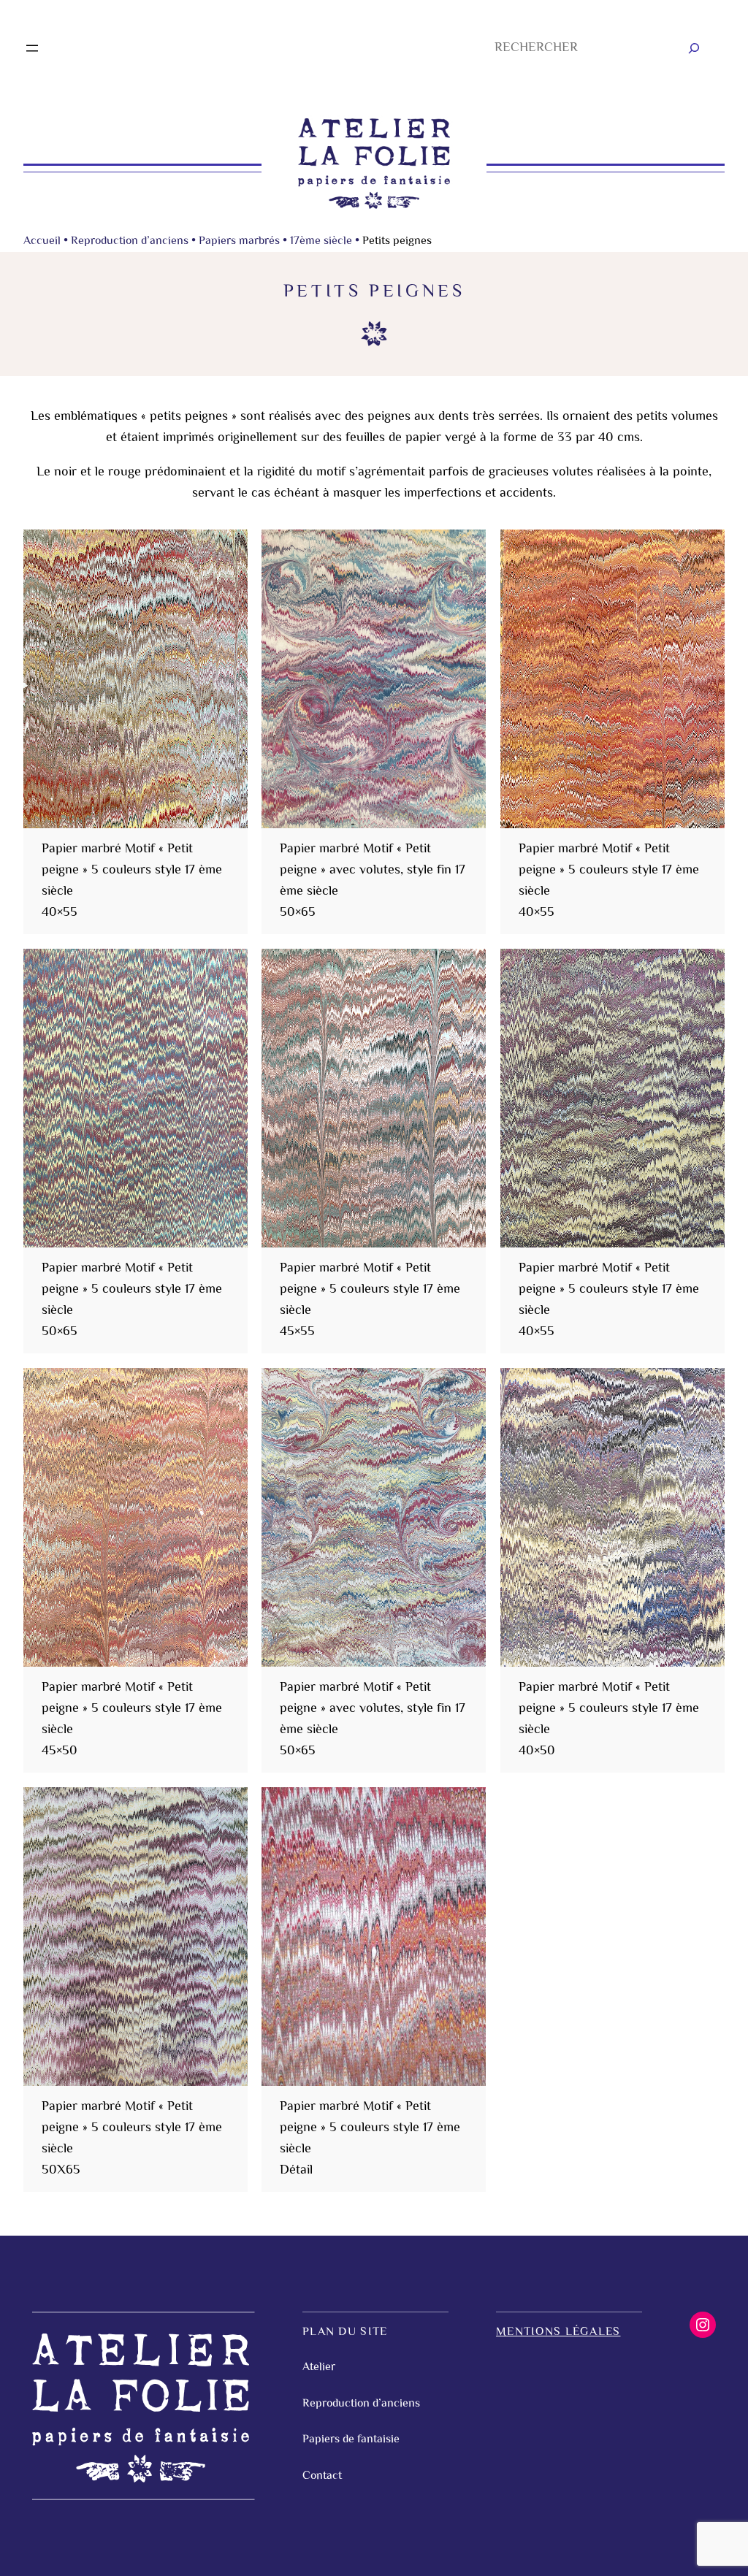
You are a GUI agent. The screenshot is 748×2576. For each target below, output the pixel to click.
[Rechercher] (694, 48)
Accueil (42, 241)
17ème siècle (321, 241)
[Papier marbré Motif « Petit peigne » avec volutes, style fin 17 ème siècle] (374, 679)
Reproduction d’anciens (130, 241)
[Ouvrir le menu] (32, 48)
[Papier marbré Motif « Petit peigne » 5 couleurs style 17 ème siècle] (136, 679)
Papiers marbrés (239, 241)
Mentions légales (558, 2332)
